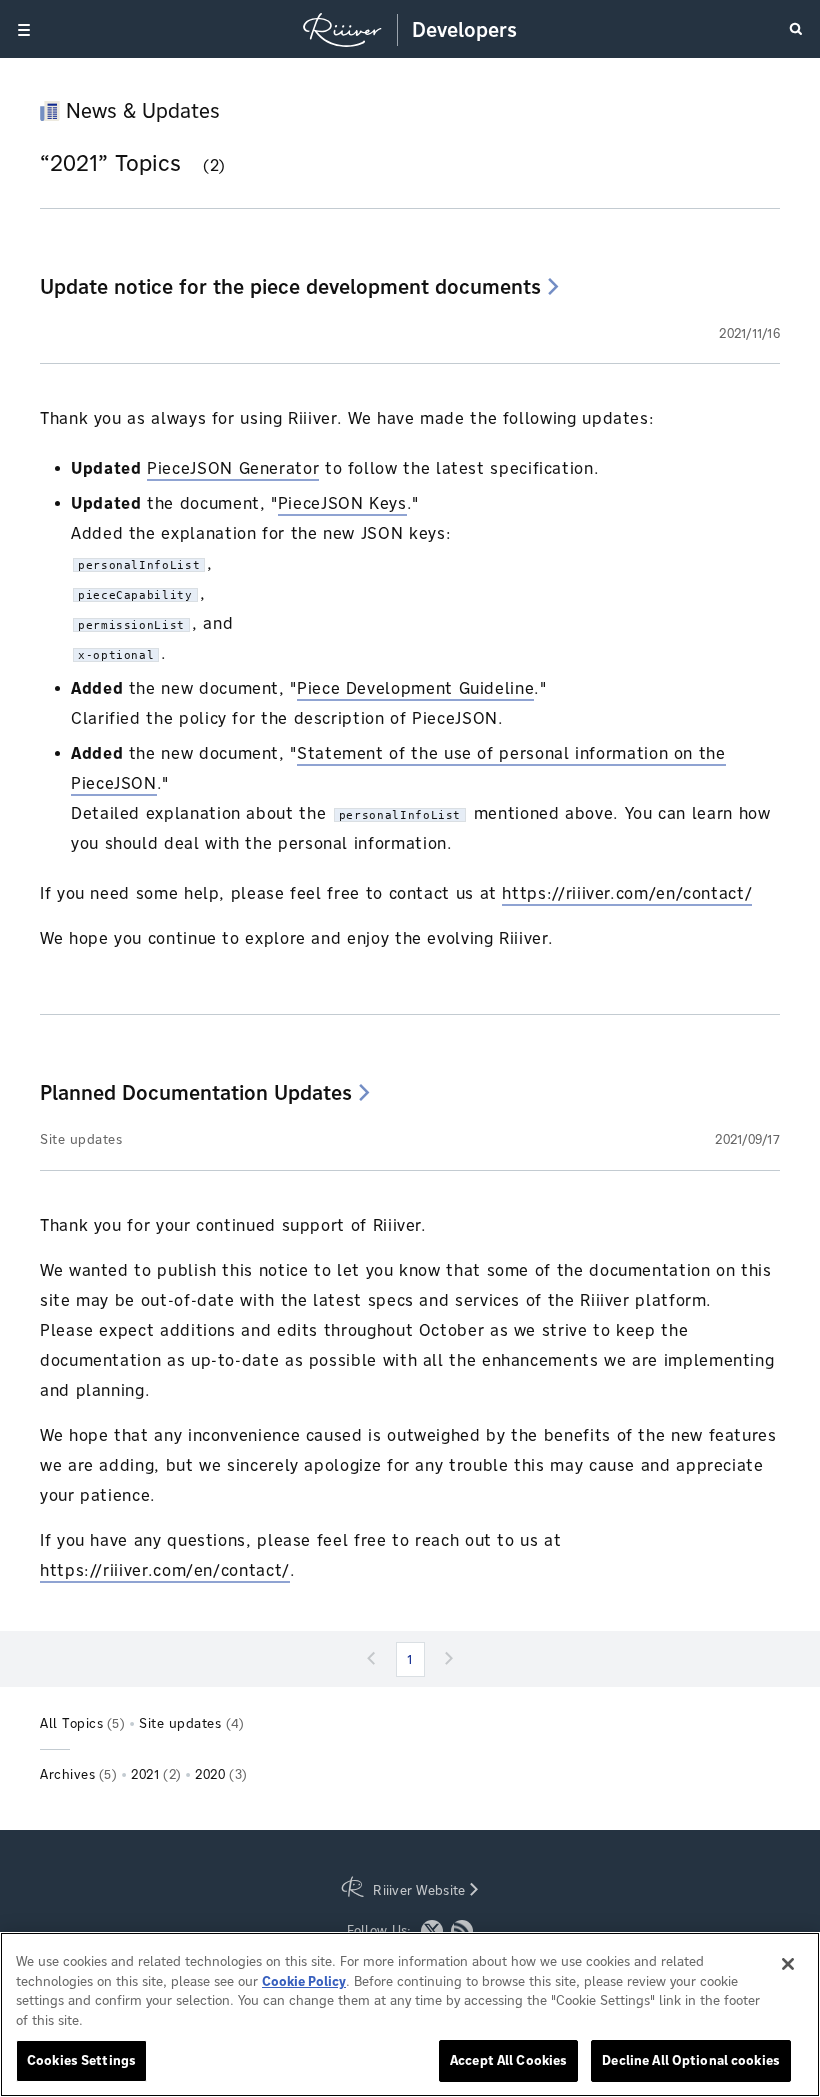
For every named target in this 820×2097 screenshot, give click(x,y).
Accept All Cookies (508, 2060)
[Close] (788, 1964)
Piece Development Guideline (415, 688)
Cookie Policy (304, 1981)
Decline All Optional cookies (691, 2060)
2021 (156, 1774)
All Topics (82, 1723)
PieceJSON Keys (342, 503)
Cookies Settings (81, 2060)
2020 (221, 1774)
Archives (78, 1774)
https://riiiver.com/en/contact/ (627, 893)
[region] (410, 2014)
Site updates (81, 1139)
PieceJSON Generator (233, 468)
